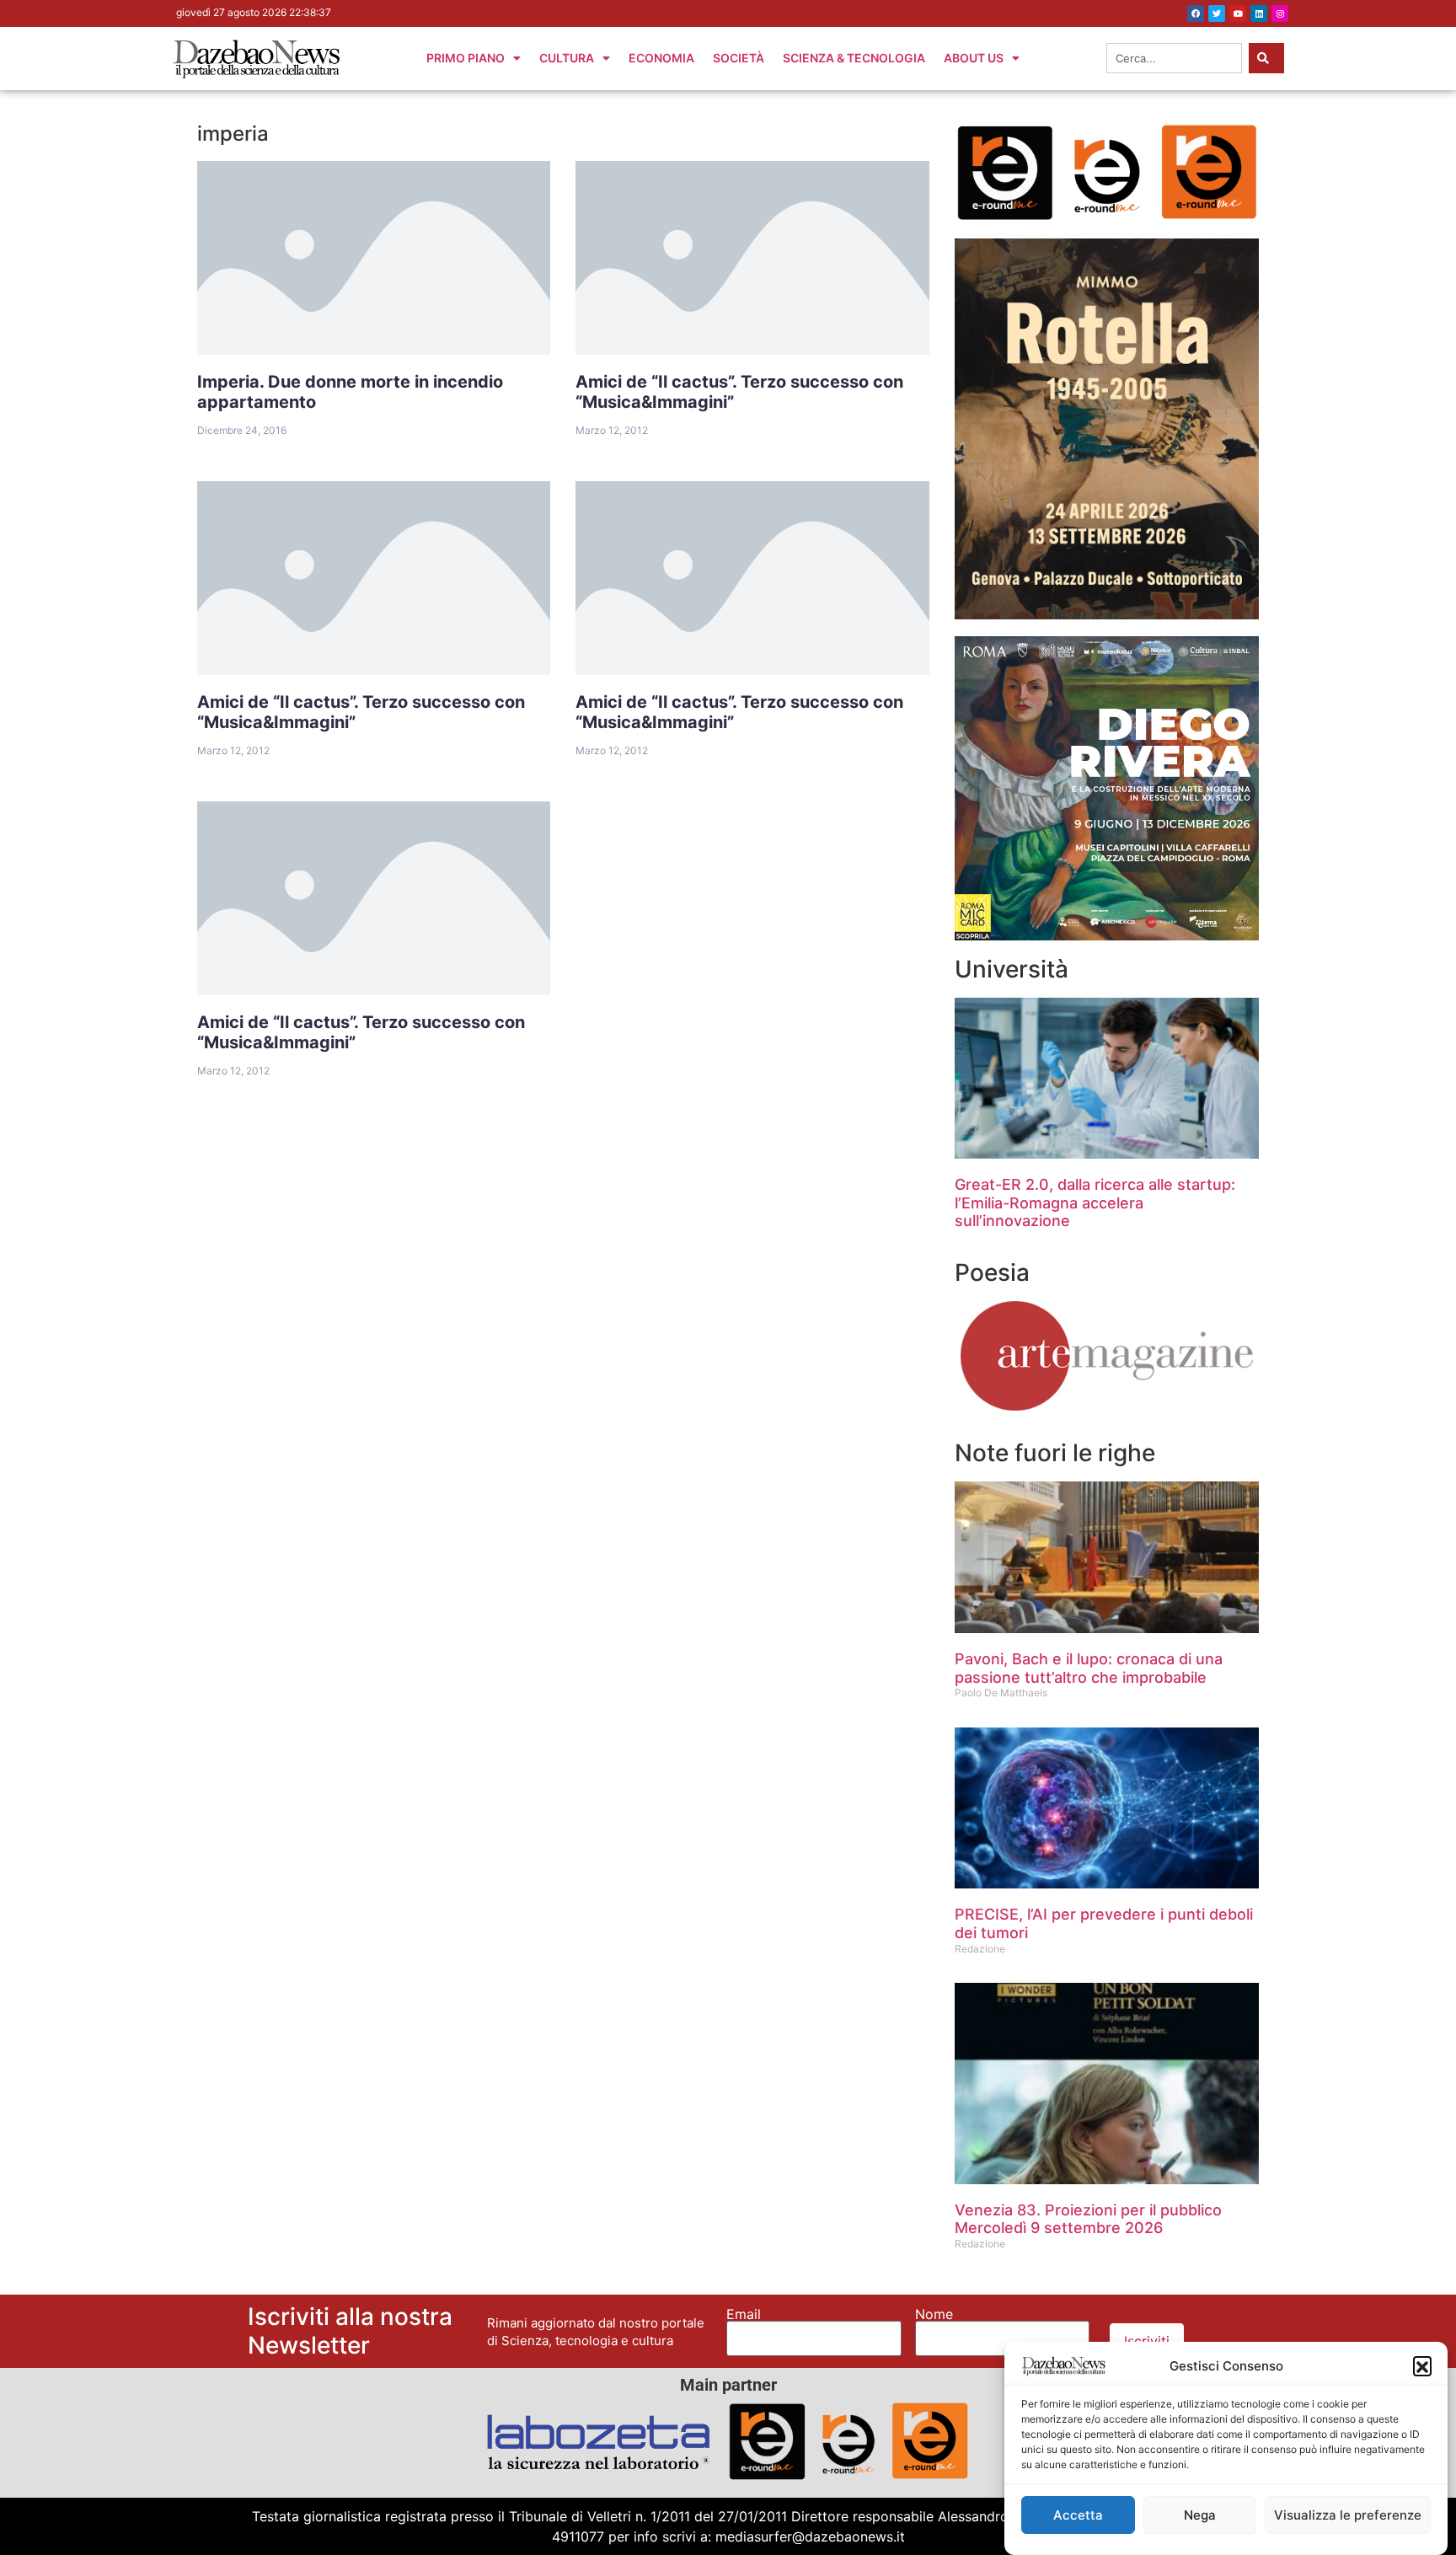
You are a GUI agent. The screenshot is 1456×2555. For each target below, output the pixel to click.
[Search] (1266, 58)
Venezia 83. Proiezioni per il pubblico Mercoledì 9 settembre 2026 (1088, 2219)
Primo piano (466, 58)
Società (739, 58)
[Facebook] (1196, 13)
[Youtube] (1238, 13)
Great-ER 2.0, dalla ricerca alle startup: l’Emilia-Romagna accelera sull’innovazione (1095, 1203)
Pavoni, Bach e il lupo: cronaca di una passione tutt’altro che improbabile (1089, 1668)
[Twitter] (1217, 13)
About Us (974, 58)
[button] (1422, 2365)
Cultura (567, 58)
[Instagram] (1280, 13)
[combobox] (1174, 58)
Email (744, 2314)
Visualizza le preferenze (1348, 2515)
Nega (1200, 2515)
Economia (661, 58)
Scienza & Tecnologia (854, 58)
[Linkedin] (1259, 13)
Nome (934, 2314)
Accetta (1078, 2515)
